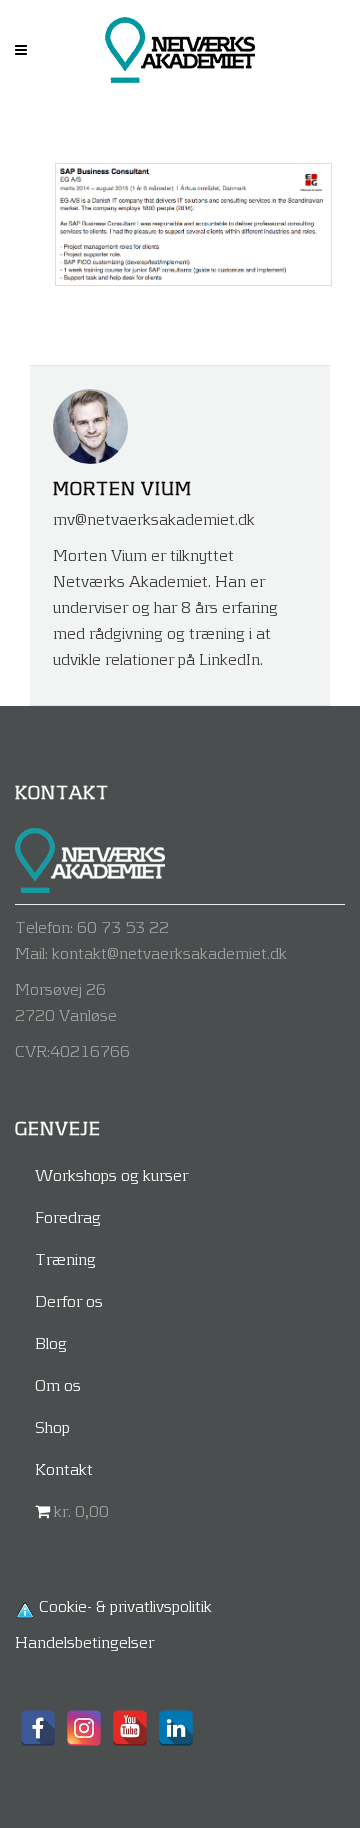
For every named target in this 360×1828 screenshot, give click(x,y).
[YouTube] (130, 1728)
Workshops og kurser (111, 1174)
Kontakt (64, 1468)
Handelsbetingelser (84, 1641)
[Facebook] (38, 1728)
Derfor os (69, 1300)
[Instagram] (84, 1728)
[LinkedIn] (176, 1728)
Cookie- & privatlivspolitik (125, 1605)
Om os (58, 1384)
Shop (52, 1426)
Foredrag (68, 1216)
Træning (65, 1258)
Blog (51, 1342)
